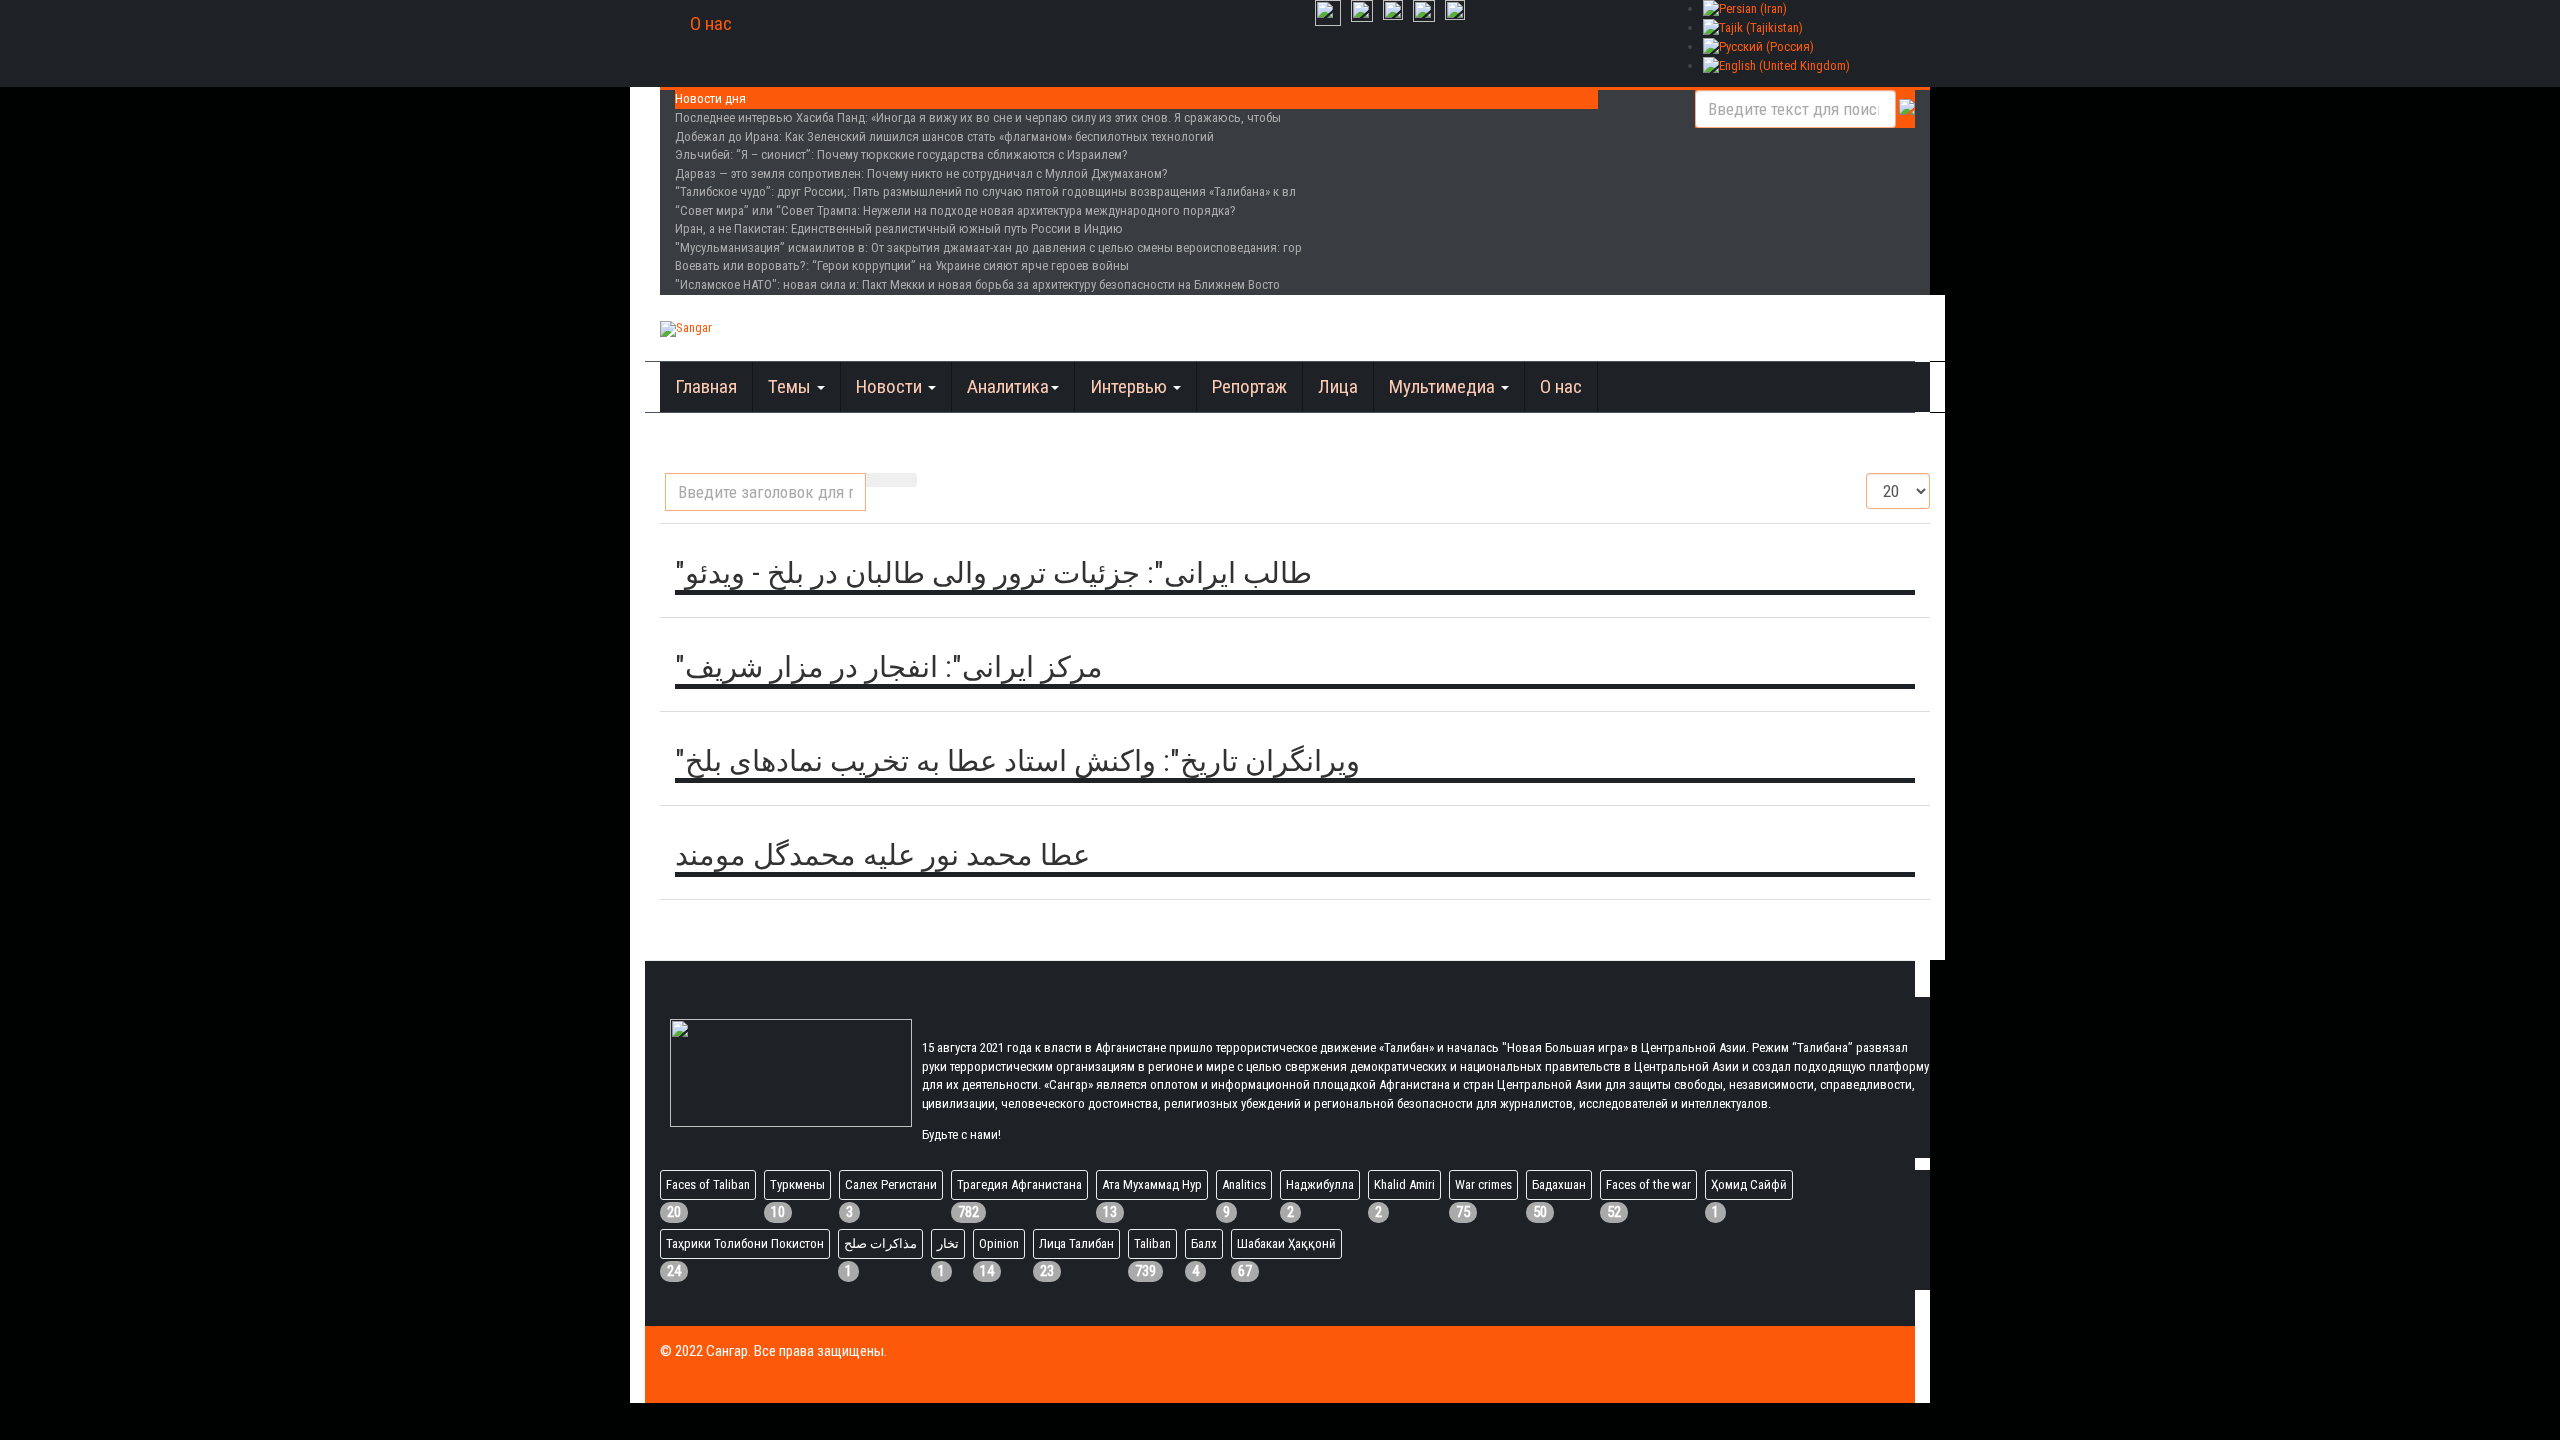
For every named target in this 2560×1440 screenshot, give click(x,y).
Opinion (999, 1243)
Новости (891, 386)
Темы (791, 386)
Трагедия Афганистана (1019, 1184)
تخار (948, 1243)
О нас (711, 23)
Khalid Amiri (1404, 1184)
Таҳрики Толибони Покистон (745, 1243)
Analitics (1244, 1184)
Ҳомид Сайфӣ (1749, 1184)
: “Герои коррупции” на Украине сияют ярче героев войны (902, 265)
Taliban (1152, 1243)
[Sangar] (686, 329)
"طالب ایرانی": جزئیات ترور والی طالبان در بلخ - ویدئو (993, 573)
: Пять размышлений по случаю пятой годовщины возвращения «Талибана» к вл (985, 191)
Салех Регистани (891, 1184)
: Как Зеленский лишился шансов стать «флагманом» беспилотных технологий (944, 136)
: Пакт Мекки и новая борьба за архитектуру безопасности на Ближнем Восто (977, 284)
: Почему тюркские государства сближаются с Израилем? (901, 154)
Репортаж (1249, 386)
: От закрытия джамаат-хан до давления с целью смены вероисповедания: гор (988, 247)
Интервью (1130, 386)
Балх (1204, 1243)
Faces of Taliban (708, 1184)
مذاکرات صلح (880, 1243)
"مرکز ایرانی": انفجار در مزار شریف (889, 667)
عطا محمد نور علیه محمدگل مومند (882, 855)
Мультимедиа (1444, 386)
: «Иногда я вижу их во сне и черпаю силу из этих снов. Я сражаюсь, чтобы (978, 117)
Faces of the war (1648, 1184)
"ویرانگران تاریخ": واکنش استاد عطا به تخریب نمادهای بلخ (1017, 761)
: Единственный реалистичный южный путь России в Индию (899, 228)
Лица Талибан (1076, 1243)
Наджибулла (1320, 1184)
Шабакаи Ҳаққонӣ (1286, 1243)
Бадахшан (1559, 1184)
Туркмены (797, 1184)
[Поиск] (879, 480)
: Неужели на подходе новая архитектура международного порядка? (955, 210)
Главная (706, 386)
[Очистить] (904, 480)
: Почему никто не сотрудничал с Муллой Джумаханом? (921, 173)
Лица (1338, 386)
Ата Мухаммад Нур (1152, 1184)
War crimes (1483, 1184)
